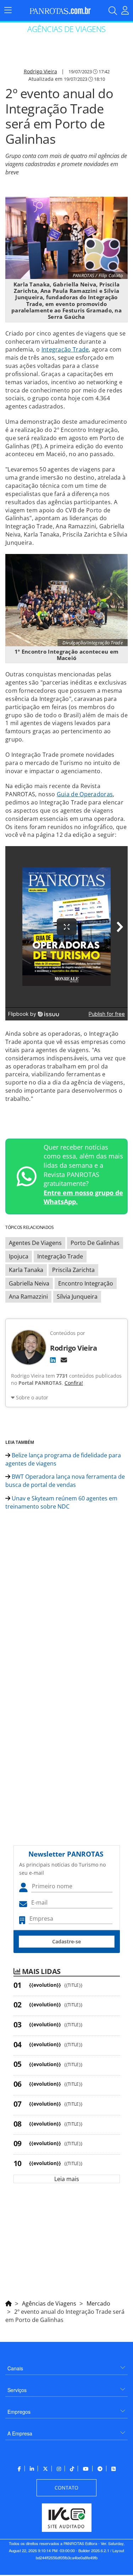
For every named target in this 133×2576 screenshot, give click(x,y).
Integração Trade (65, 349)
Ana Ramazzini (28, 1297)
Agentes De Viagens (35, 1243)
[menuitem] (66, 2366)
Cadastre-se (66, 1941)
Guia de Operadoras (85, 794)
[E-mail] (64, 1360)
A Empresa (20, 2433)
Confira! (74, 1383)
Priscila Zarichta (73, 1270)
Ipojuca (19, 1256)
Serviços (17, 2390)
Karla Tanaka (26, 1270)
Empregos (19, 2412)
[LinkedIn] (53, 1360)
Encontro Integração (86, 1283)
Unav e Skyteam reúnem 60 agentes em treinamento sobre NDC (61, 1502)
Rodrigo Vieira (40, 71)
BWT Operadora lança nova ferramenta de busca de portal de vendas (65, 1481)
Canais (15, 2368)
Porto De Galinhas (95, 1243)
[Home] (9, 2302)
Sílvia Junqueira (77, 1297)
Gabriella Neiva (29, 1283)
